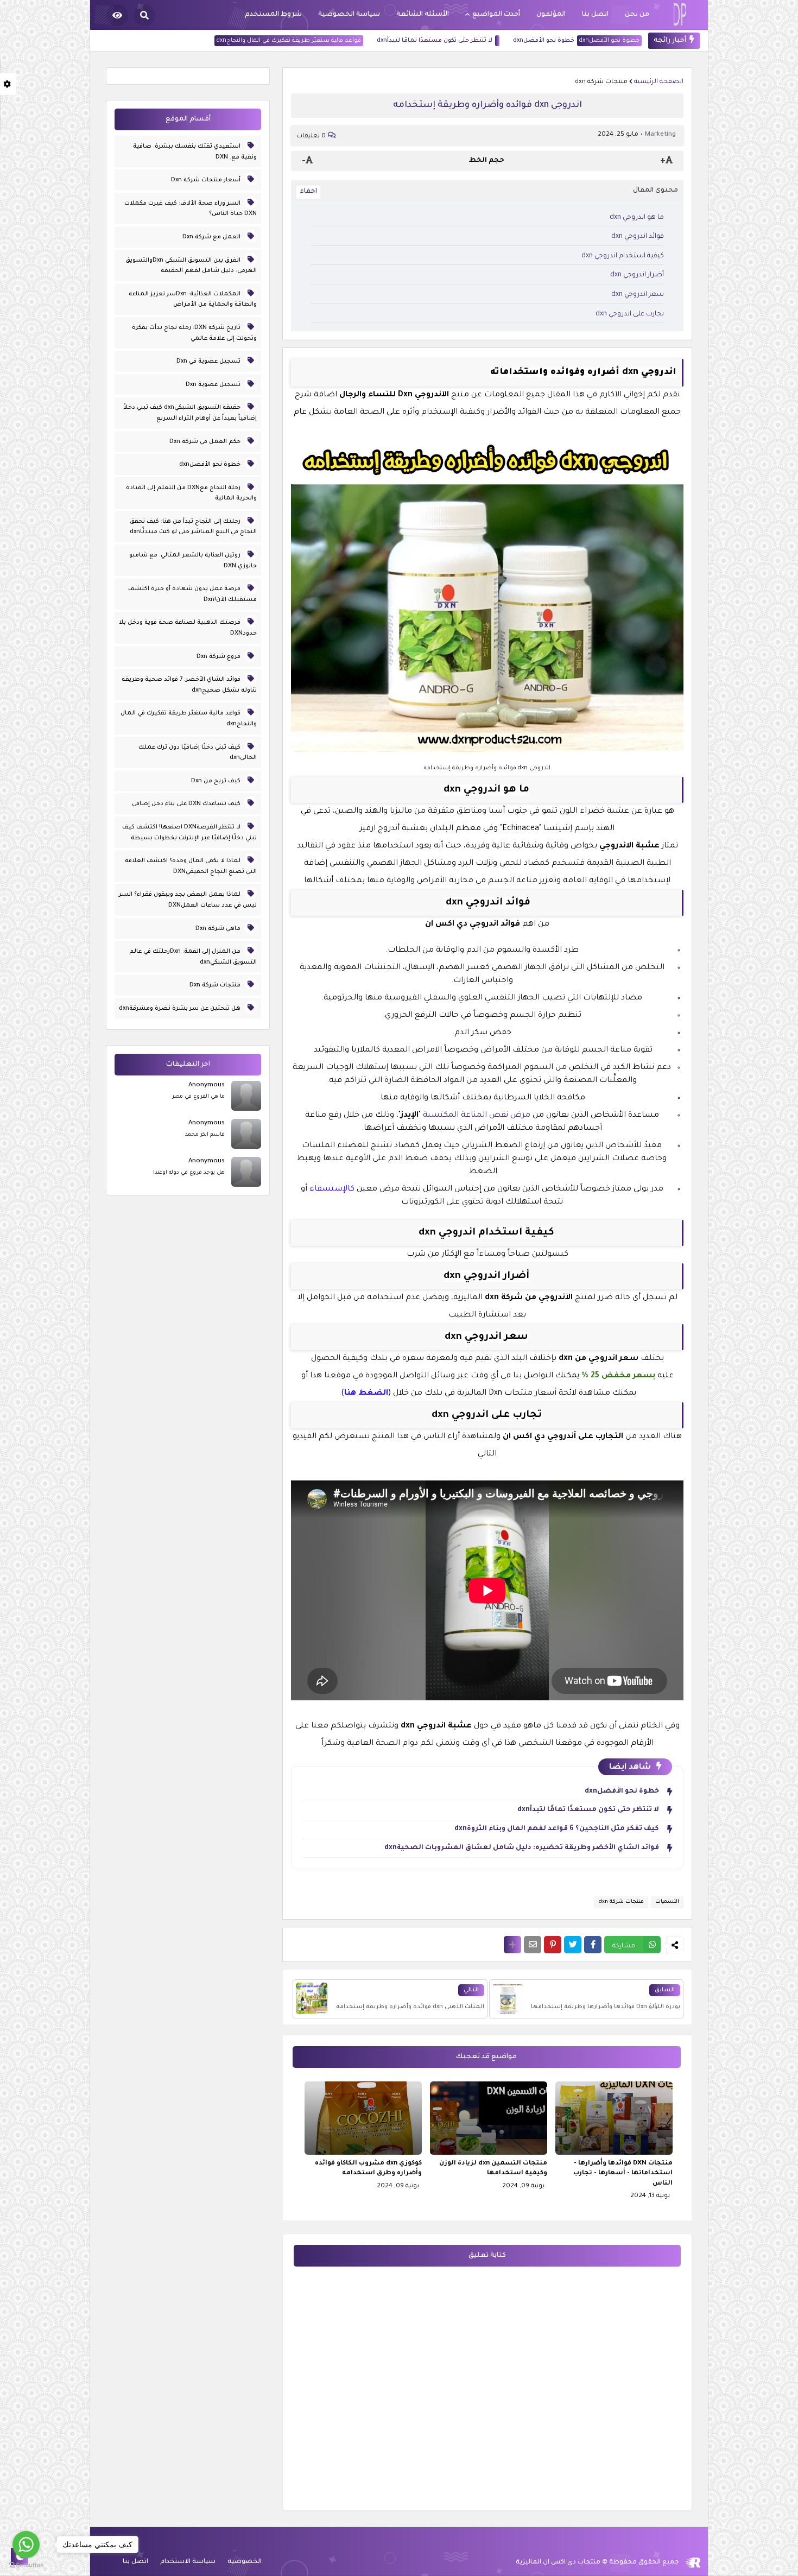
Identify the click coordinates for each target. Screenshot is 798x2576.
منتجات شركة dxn (601, 82)
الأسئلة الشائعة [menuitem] (423, 15)
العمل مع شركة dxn (212, 237)
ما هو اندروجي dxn (637, 218)
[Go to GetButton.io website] (26, 2565)
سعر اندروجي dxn (638, 295)
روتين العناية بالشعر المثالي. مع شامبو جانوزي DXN (193, 561)
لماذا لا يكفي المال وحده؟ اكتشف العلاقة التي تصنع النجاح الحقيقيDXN (191, 866)
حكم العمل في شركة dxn (206, 442)
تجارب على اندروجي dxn (630, 314)
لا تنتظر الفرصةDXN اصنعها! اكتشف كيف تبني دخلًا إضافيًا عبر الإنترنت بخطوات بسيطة (189, 833)
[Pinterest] (553, 1945)
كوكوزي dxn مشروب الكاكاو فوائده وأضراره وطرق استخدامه (368, 2169)
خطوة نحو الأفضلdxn (589, 41)
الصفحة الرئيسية (659, 82)
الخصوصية (245, 2562)
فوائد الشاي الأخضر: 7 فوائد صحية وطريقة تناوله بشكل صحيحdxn (189, 685)
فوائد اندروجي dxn (637, 237)
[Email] (533, 1945)
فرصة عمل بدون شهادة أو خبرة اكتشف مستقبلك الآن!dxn (192, 594)
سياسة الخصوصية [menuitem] (349, 15)
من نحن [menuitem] (637, 15)
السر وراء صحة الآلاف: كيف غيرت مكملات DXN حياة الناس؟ (191, 209)
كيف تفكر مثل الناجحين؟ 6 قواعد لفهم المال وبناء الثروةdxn (557, 1829)
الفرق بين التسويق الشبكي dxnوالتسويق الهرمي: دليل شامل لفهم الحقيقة (191, 266)
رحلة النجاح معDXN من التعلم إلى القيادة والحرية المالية (191, 493)
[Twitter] (573, 1945)
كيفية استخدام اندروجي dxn (623, 256)
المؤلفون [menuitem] (551, 15)
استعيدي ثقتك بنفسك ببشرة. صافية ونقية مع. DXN (195, 152)
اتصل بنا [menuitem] (595, 15)
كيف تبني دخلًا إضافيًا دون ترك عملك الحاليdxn (198, 753)
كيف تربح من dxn (217, 781)
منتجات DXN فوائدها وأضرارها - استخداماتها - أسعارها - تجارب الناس (623, 2173)
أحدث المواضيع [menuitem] (496, 15)
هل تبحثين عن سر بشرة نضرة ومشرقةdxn (180, 1009)
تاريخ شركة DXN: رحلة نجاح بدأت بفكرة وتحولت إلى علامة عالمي (194, 333)
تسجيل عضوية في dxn (209, 362)
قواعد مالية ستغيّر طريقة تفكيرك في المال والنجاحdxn (334, 41)
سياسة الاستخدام (188, 2562)
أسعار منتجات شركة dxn (207, 180)
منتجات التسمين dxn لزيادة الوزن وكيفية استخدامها (493, 2169)
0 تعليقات (311, 137)
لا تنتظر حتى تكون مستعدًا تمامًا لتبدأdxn (480, 41)
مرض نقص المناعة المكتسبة (477, 1116)
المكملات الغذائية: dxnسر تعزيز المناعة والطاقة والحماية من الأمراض (193, 300)
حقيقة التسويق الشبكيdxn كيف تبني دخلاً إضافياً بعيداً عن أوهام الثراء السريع (190, 413)
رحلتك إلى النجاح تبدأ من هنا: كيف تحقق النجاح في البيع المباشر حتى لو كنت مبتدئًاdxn (193, 527)
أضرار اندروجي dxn (637, 275)
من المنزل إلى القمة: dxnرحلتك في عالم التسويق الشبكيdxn (193, 957)
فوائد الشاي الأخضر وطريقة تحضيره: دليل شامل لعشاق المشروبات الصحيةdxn (522, 1848)
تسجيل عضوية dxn (214, 385)
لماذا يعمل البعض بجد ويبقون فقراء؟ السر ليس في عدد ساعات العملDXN (188, 900)
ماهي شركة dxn (219, 929)
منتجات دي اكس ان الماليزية (558, 2563)
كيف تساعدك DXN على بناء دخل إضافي (187, 804)
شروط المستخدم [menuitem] (273, 15)
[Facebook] (593, 1945)
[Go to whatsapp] (26, 2545)
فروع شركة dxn (219, 657)
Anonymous (207, 1086)
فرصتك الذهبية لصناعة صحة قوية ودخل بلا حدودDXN (188, 628)
